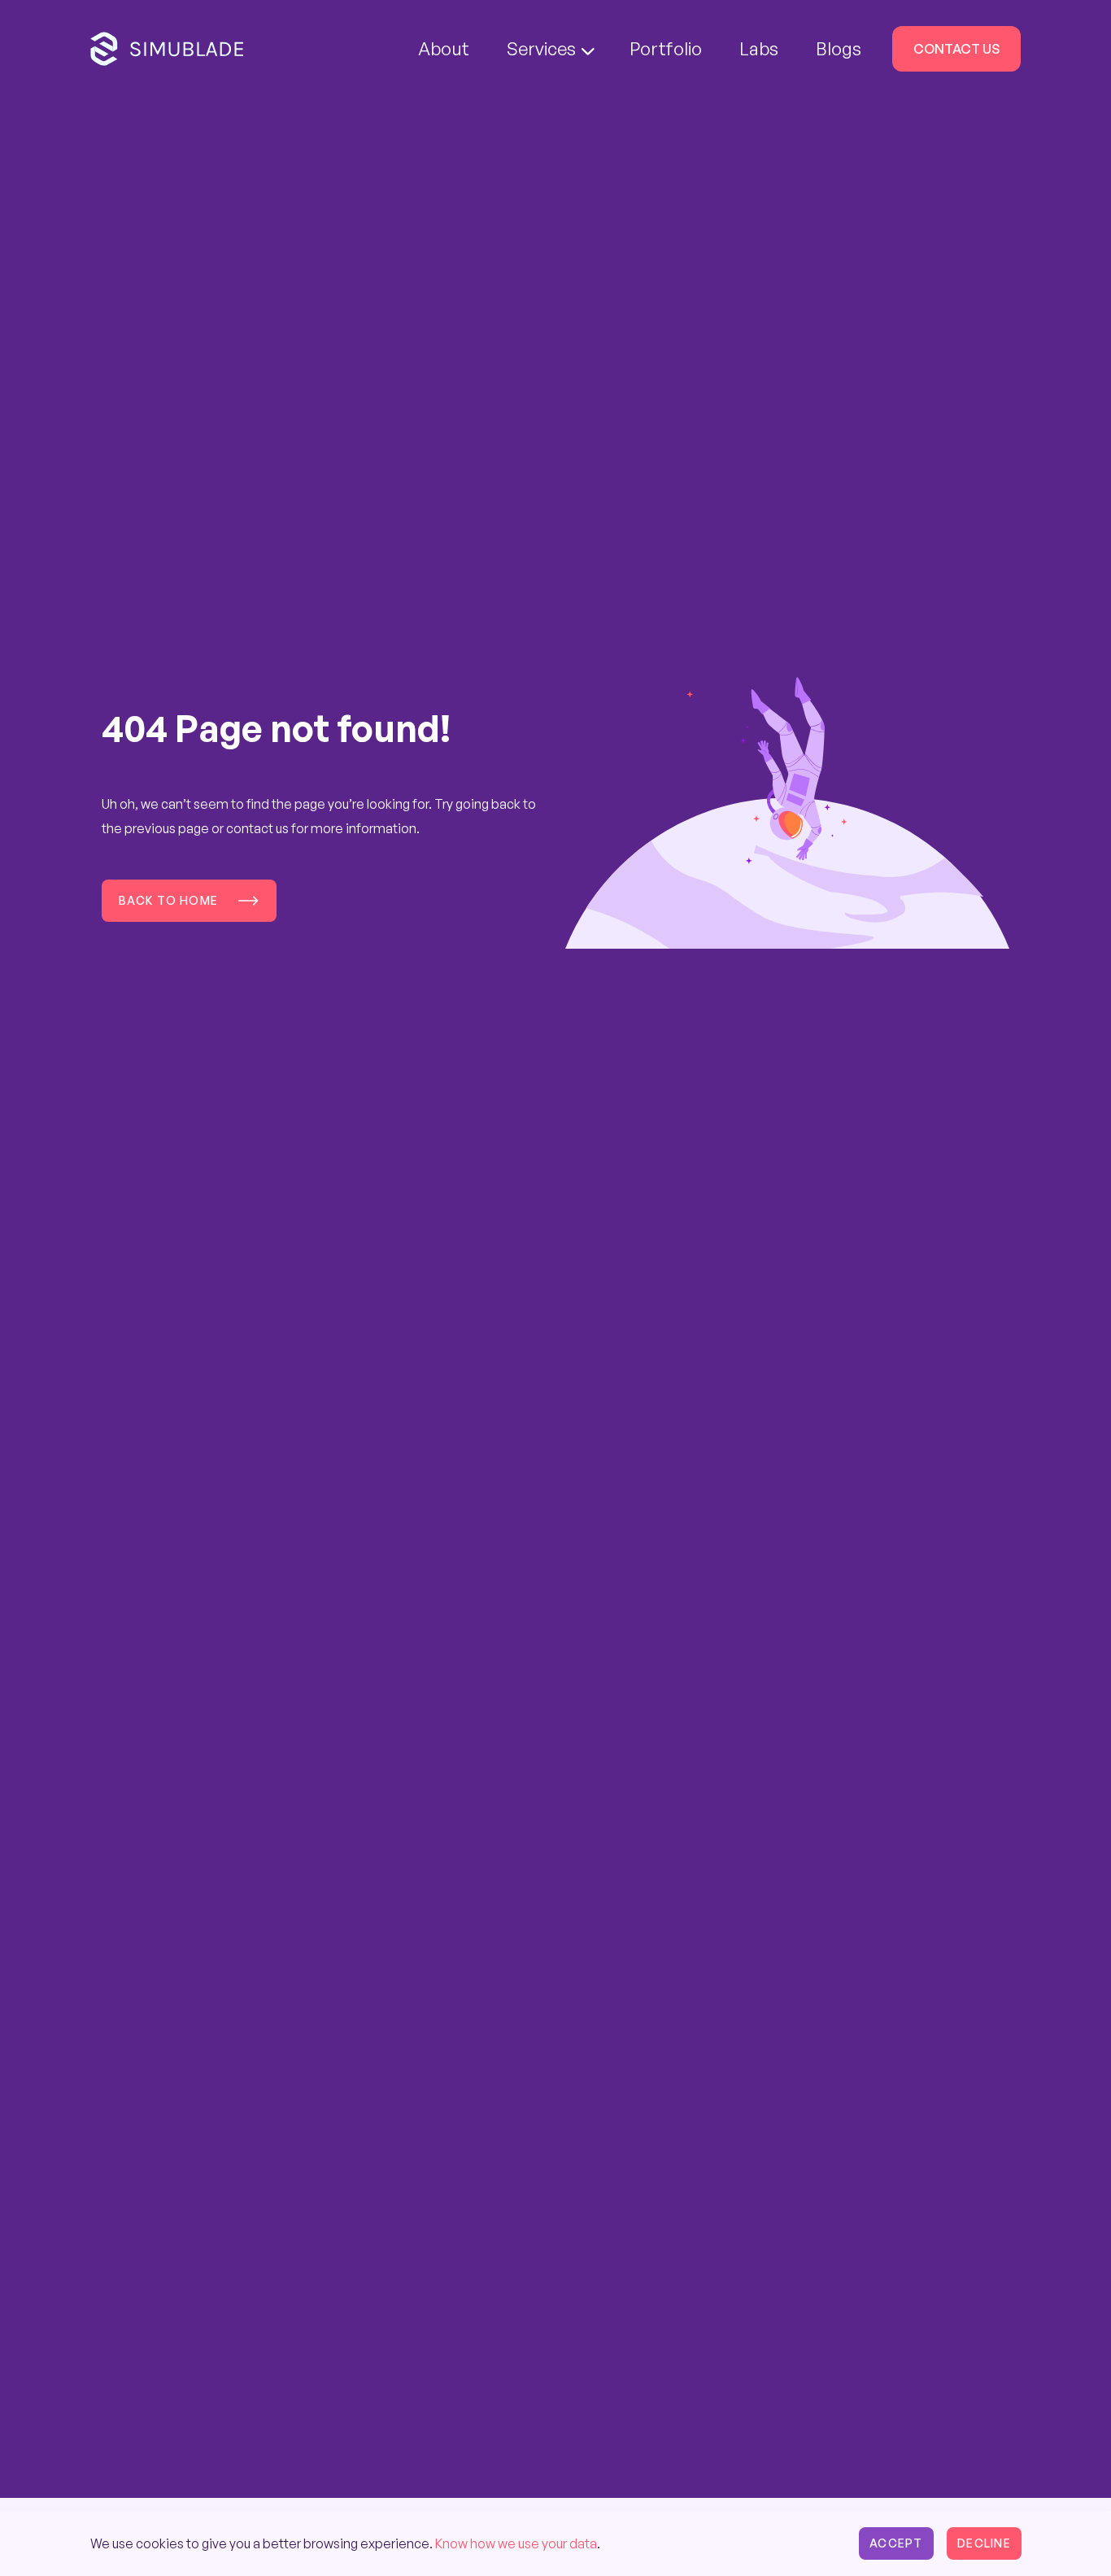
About (444, 48)
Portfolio (666, 48)
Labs (759, 48)
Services (541, 48)
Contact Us (956, 49)
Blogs (839, 48)
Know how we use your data (516, 2543)
